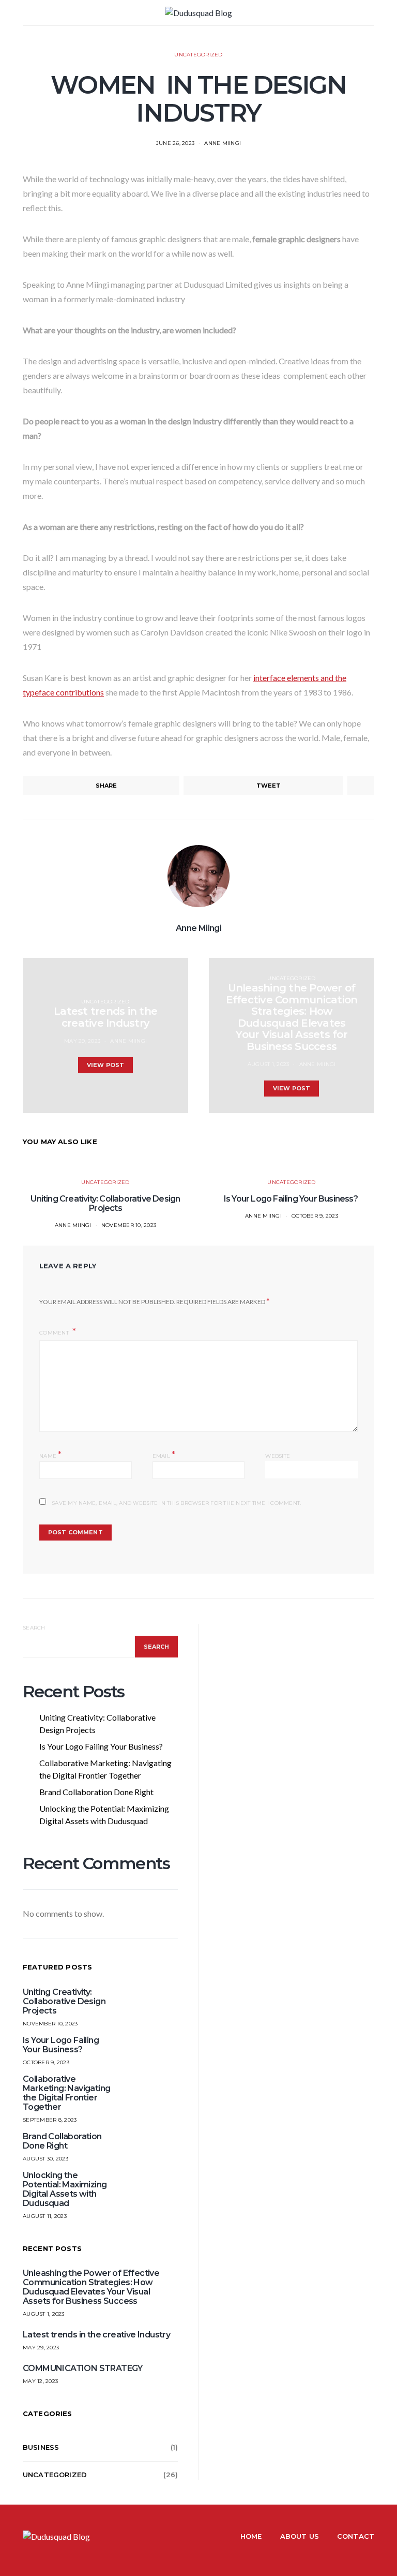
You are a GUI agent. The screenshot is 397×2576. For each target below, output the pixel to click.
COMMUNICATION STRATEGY (83, 2368)
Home (251, 2536)
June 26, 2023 (175, 143)
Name (51, 1455)
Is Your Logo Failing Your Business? (292, 1199)
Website (278, 1456)
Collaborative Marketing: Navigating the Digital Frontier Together (105, 1769)
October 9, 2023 (315, 1216)
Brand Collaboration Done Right (96, 1792)
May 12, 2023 (40, 2381)
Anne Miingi (223, 143)
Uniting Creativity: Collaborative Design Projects (105, 1203)
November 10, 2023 (129, 1225)
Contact (356, 2536)
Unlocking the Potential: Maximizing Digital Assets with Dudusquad (104, 1815)
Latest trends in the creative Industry (96, 2335)
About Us (300, 2536)
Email (164, 1455)
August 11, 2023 (45, 2216)
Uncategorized (198, 55)
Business (41, 2447)
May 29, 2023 (82, 1041)
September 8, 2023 (50, 2120)
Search (34, 1628)
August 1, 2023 (269, 1064)
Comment (55, 1333)
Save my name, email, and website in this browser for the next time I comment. (176, 1503)
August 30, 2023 (45, 2159)
